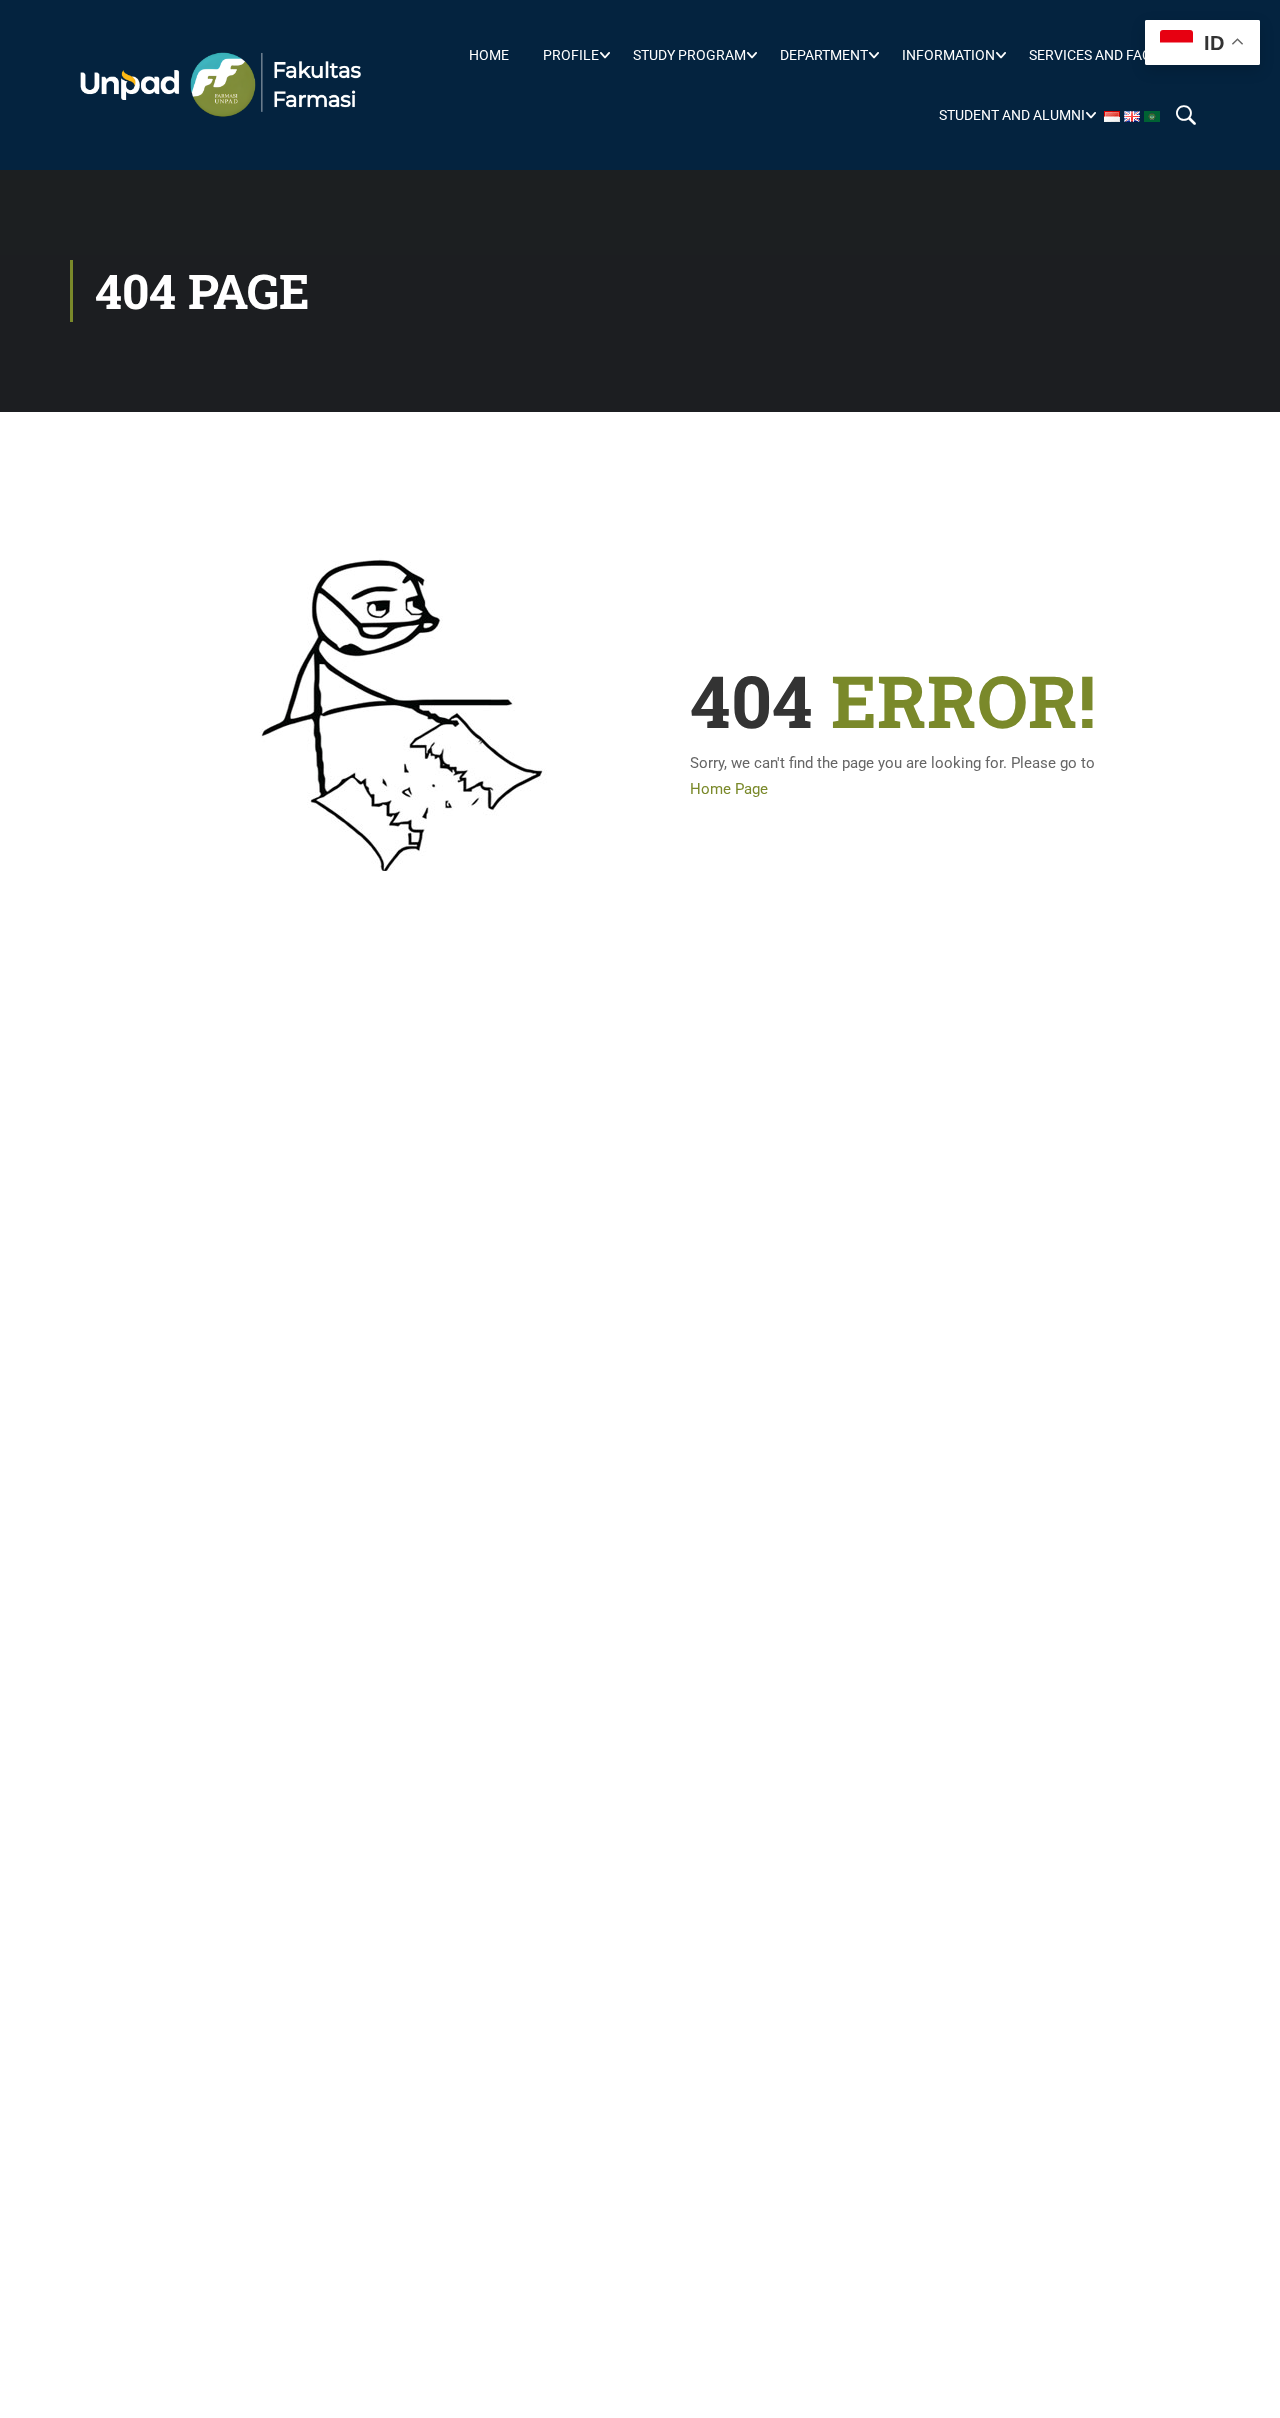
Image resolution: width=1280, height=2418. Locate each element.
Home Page (729, 789)
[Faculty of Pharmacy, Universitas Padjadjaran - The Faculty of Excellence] (220, 85)
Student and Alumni (1012, 115)
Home (489, 55)
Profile (571, 55)
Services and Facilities (1112, 55)
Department (824, 55)
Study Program (689, 55)
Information (948, 55)
